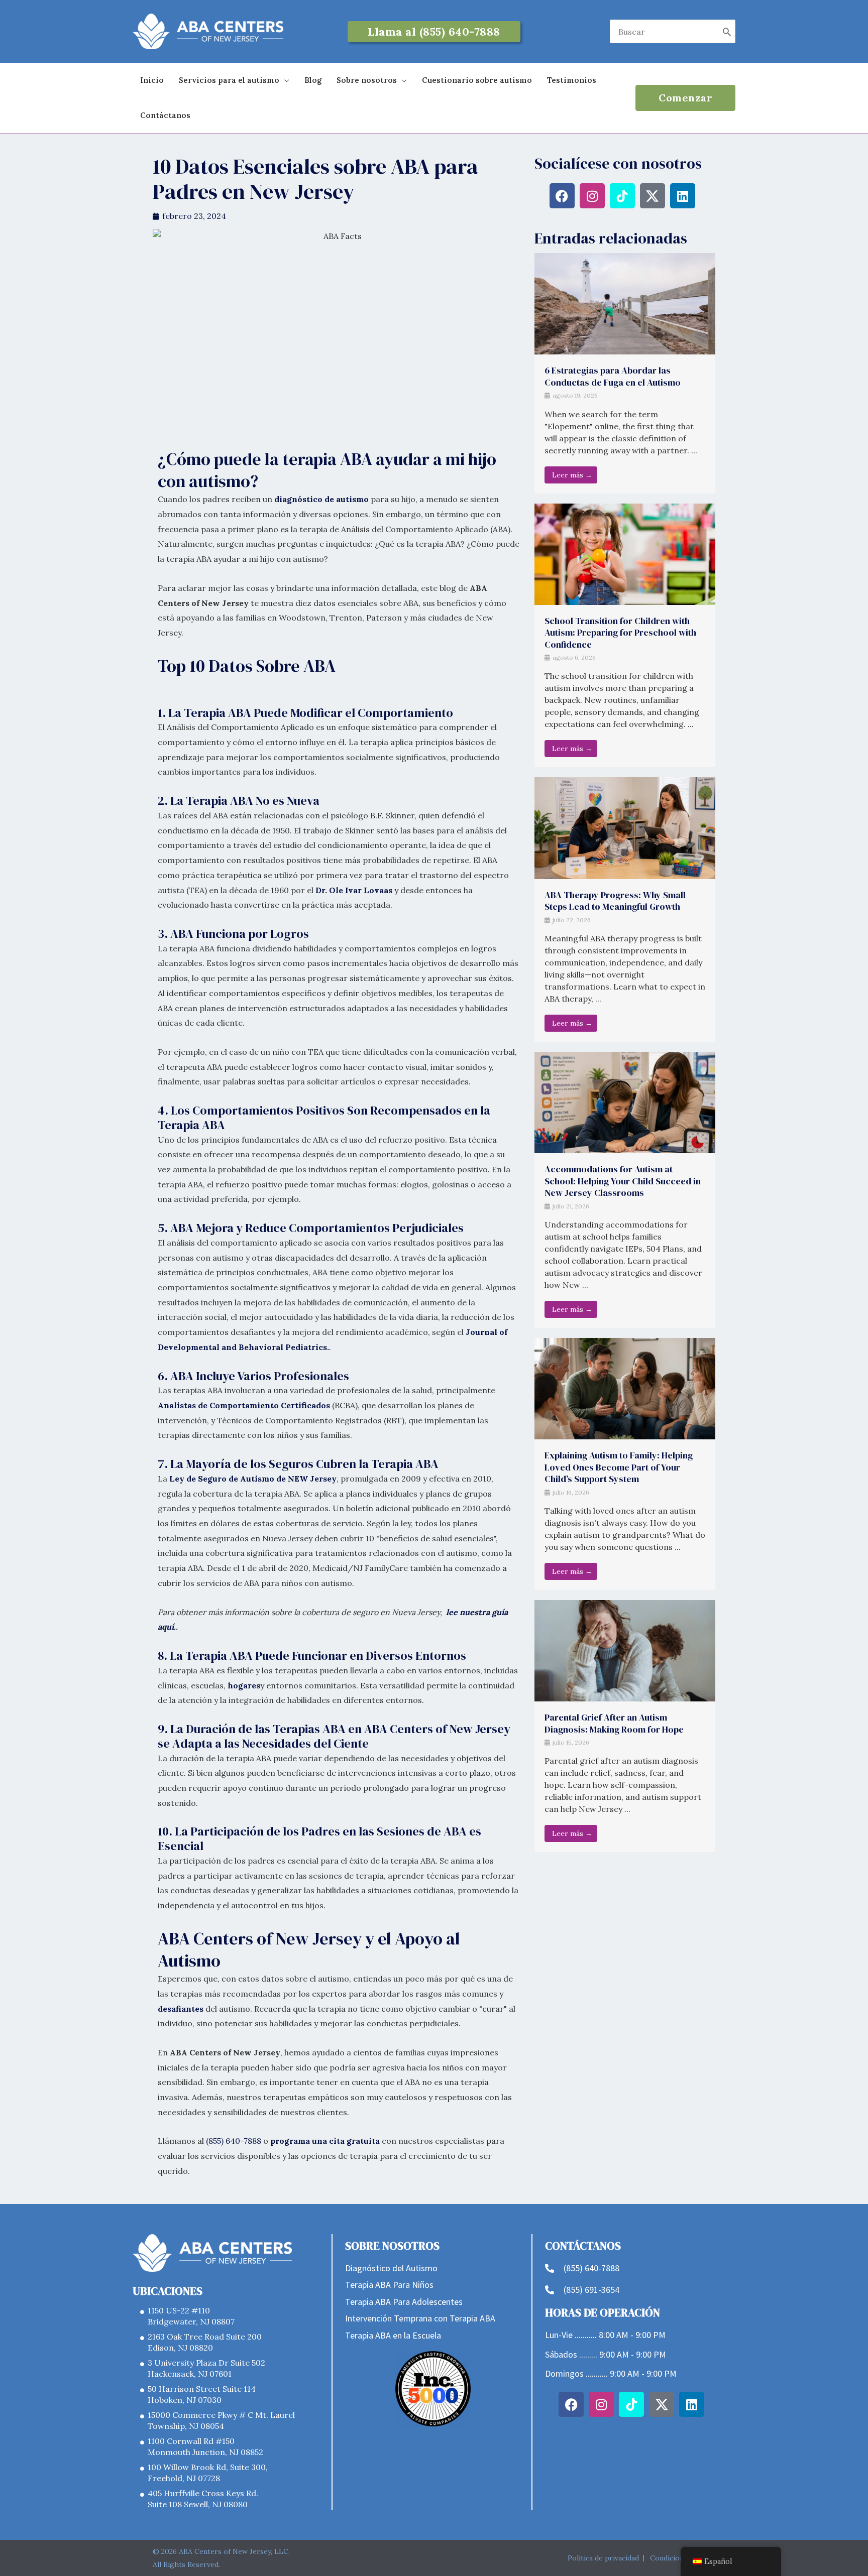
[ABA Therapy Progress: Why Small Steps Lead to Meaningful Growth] (625, 827)
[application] (284, 80)
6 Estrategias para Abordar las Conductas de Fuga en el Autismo (613, 376)
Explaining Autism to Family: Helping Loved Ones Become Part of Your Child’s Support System (619, 1467)
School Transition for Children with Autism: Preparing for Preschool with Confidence (620, 633)
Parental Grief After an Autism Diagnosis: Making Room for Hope (614, 1723)
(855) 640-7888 (234, 2141)
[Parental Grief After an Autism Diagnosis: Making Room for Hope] (625, 1650)
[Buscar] (727, 31)
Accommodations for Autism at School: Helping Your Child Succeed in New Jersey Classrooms (623, 1181)
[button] (434, 32)
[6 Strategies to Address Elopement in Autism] (625, 303)
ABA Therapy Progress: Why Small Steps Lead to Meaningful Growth (615, 901)
